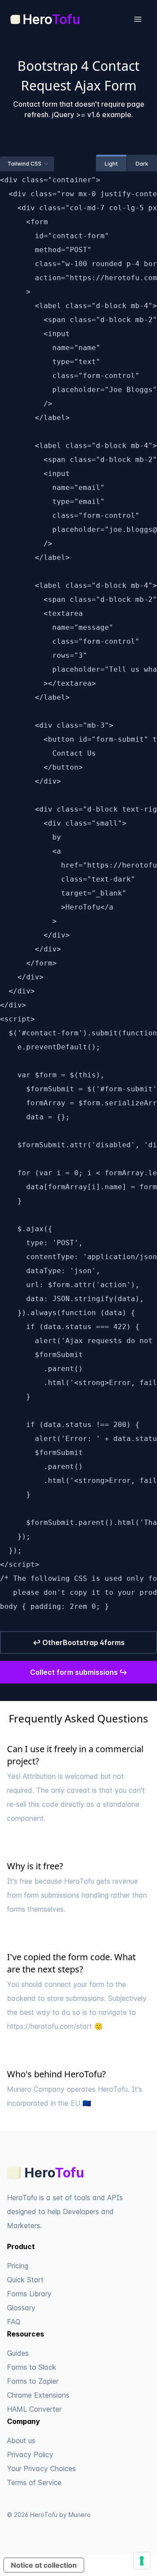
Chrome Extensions (38, 2395)
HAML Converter (34, 2409)
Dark (142, 164)
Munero (80, 2515)
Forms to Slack (32, 2367)
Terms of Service (34, 2482)
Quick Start (25, 2280)
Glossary (21, 2308)
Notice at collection (44, 2565)
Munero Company (36, 2089)
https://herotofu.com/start (49, 2026)
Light (111, 164)
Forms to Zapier (33, 2381)
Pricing (18, 2266)
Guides (18, 2353)
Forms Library (29, 2294)
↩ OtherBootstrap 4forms (79, 1642)
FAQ (14, 2322)
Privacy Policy (30, 2454)
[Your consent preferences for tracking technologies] (142, 2561)
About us (21, 2441)
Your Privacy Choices (41, 2468)
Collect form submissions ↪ (79, 1672)
